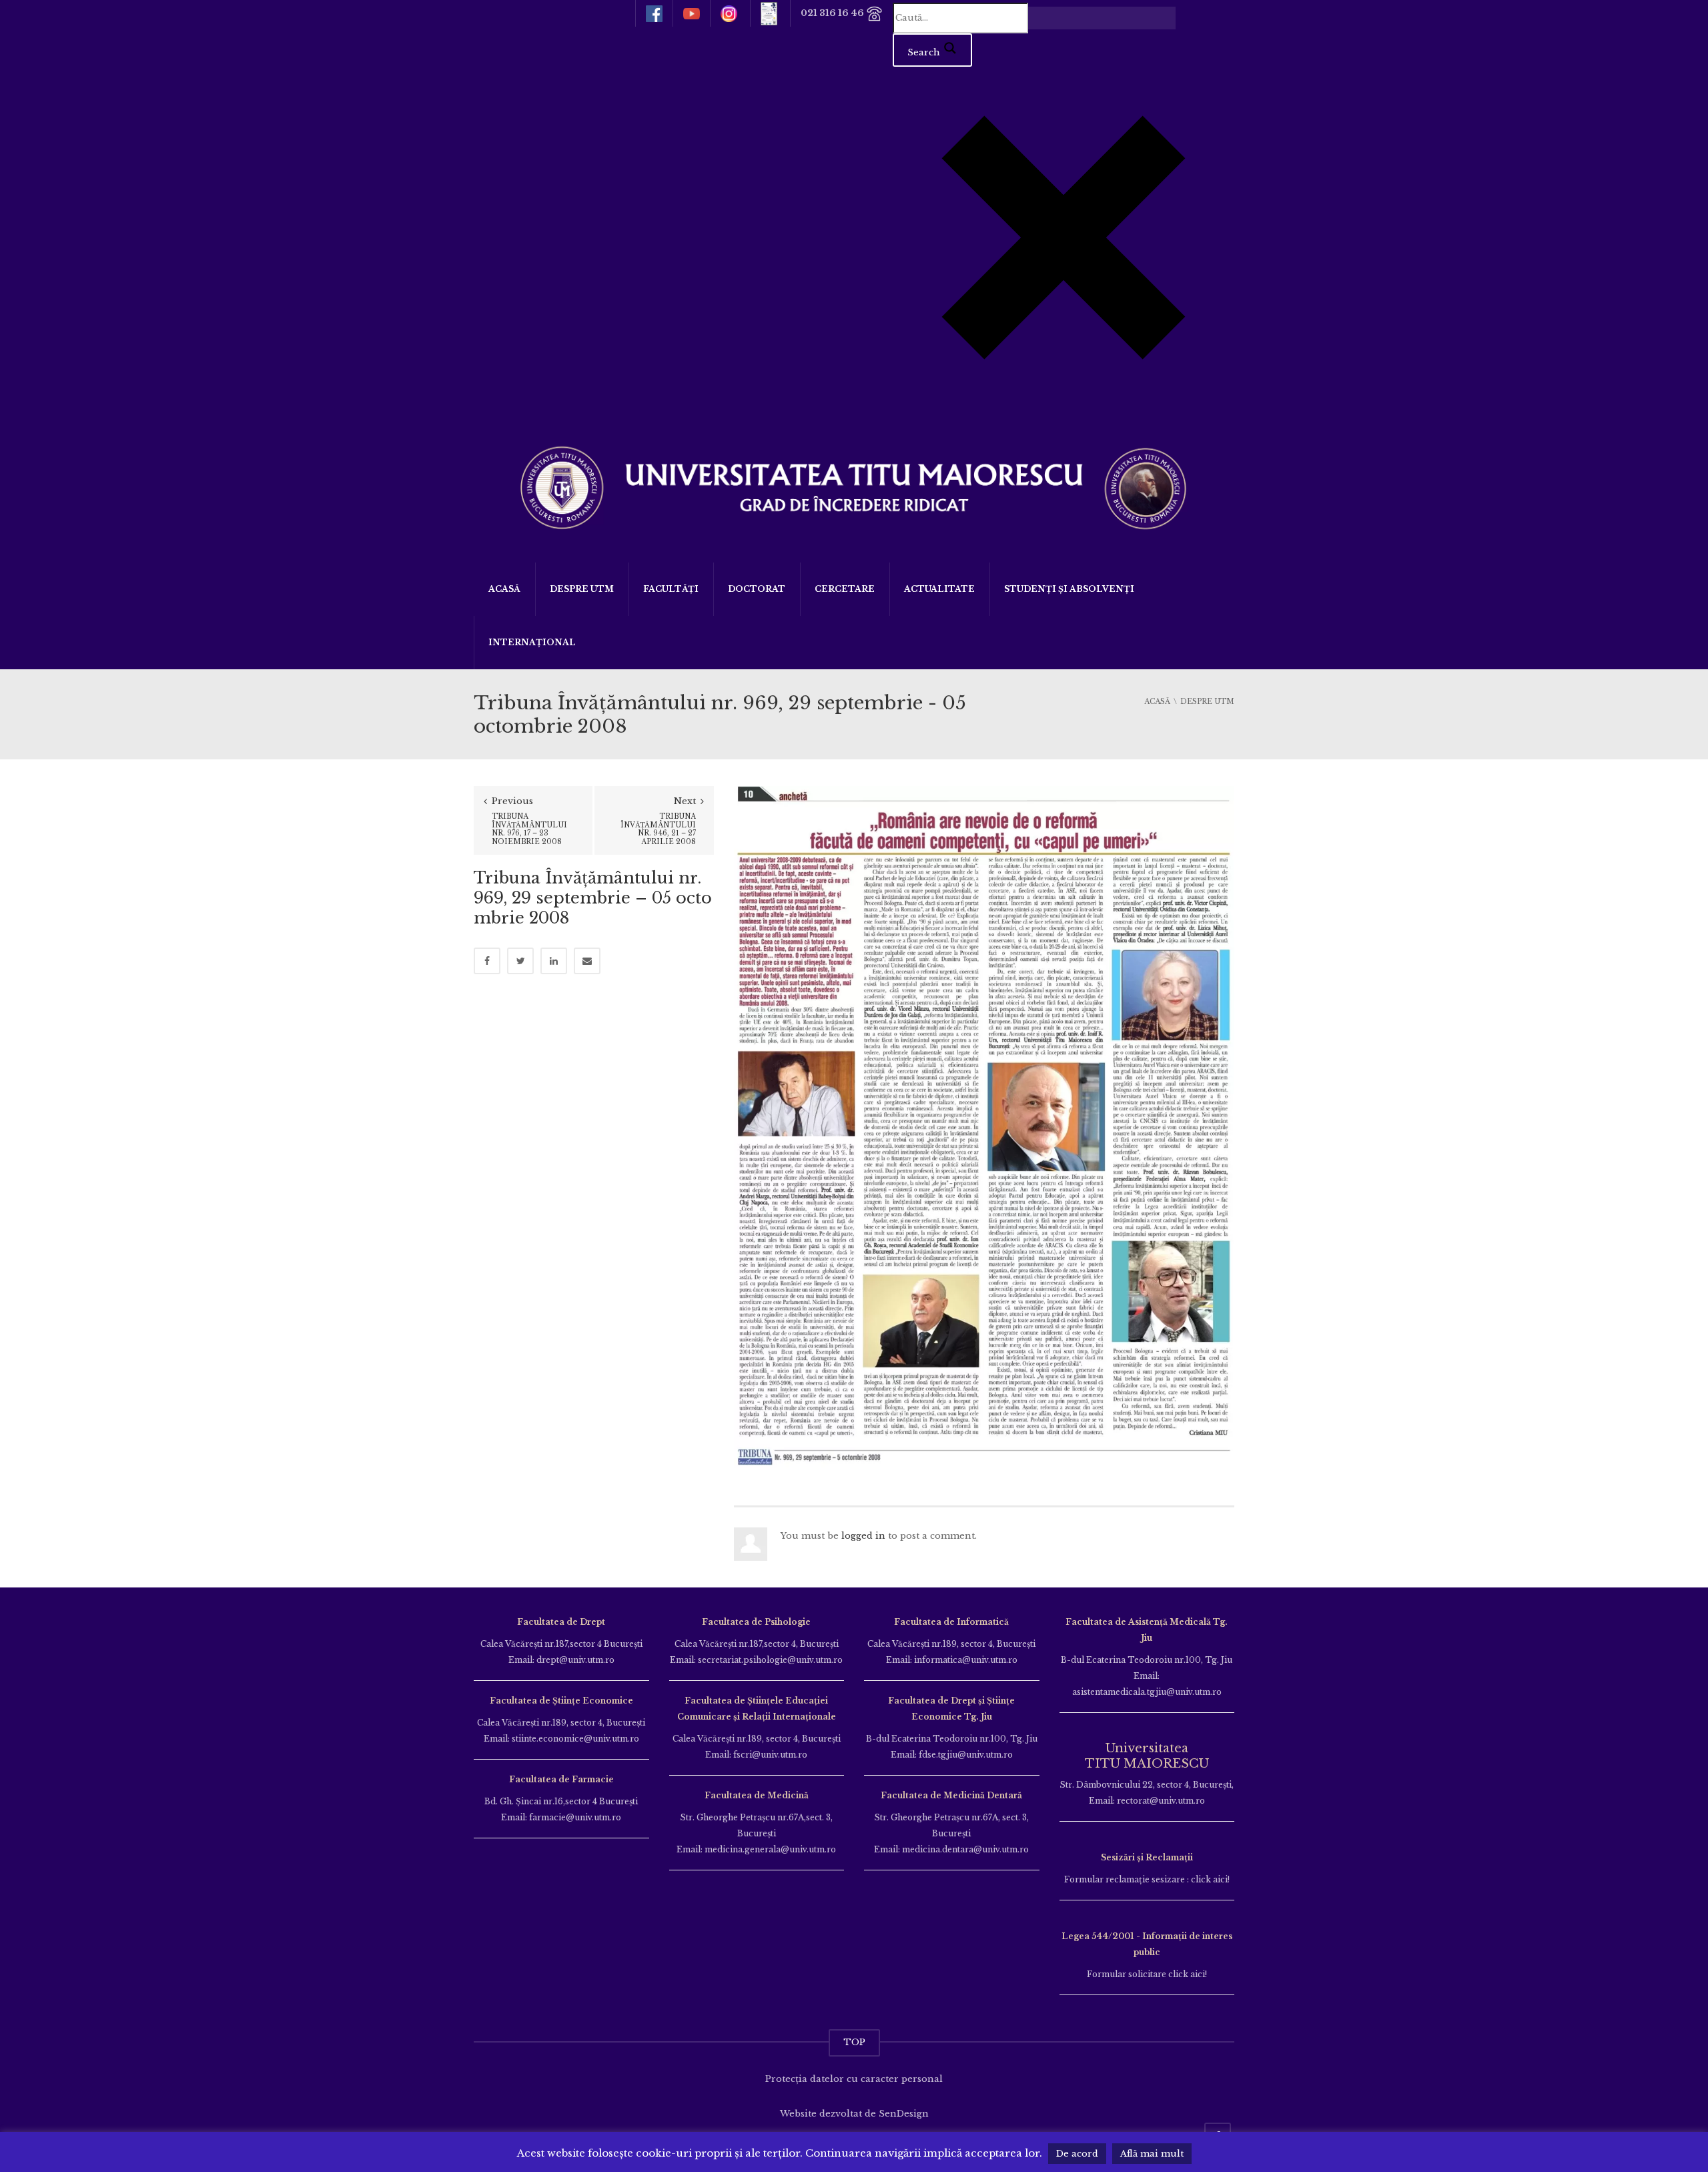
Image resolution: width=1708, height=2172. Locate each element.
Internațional (532, 642)
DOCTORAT (757, 589)
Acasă (504, 589)
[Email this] (587, 961)
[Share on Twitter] (520, 961)
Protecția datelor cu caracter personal (854, 2079)
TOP (854, 2042)
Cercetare (845, 589)
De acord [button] (1077, 2154)
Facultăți (671, 589)
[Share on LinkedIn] (554, 961)
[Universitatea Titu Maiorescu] (854, 486)
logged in (863, 1536)
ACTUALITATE (939, 589)
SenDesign (904, 2114)
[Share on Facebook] (487, 961)
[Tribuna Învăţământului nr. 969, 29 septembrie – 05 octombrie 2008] (984, 1127)
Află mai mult (1152, 2154)
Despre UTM (582, 589)
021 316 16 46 (833, 13)
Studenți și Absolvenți (1069, 589)
